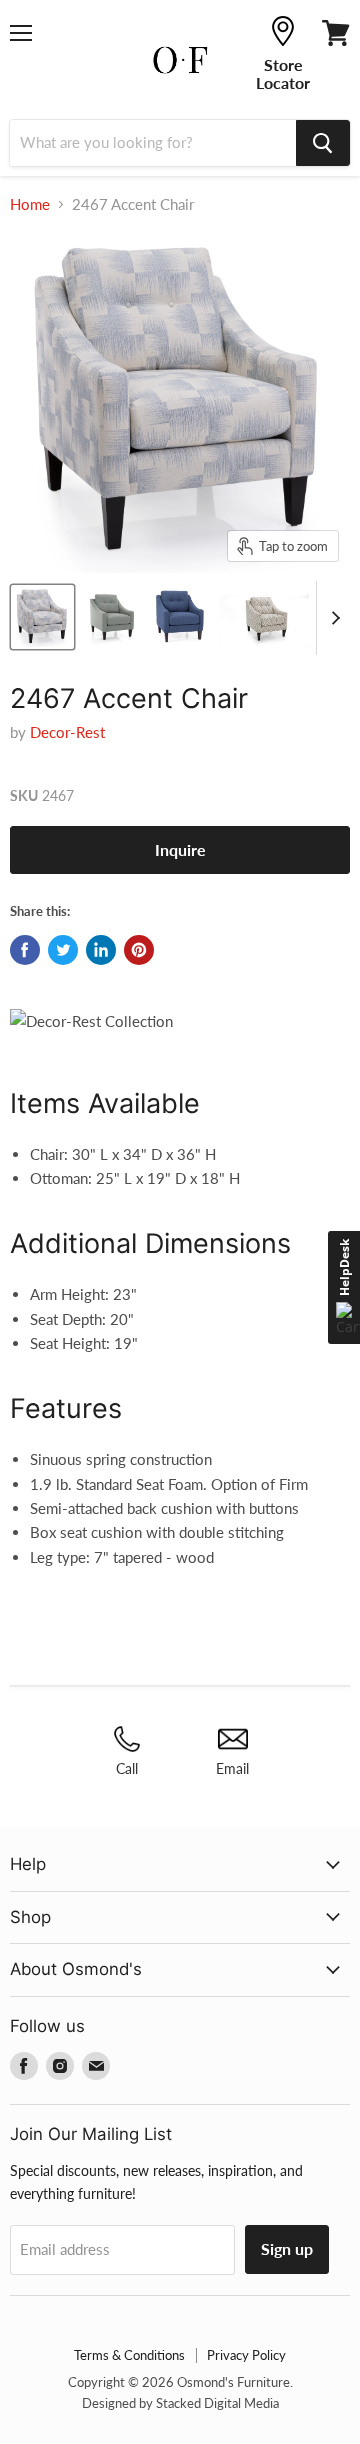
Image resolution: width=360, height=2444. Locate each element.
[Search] (323, 143)
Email (232, 1768)
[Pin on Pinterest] (139, 950)
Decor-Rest (67, 732)
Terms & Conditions (129, 2355)
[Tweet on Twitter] (63, 950)
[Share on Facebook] (25, 950)
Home (30, 204)
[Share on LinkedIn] (101, 950)
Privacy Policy (246, 2355)
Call (127, 1768)
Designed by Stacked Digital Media (180, 2403)
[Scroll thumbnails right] (332, 618)
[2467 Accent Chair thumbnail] (42, 617)
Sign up (287, 2248)
